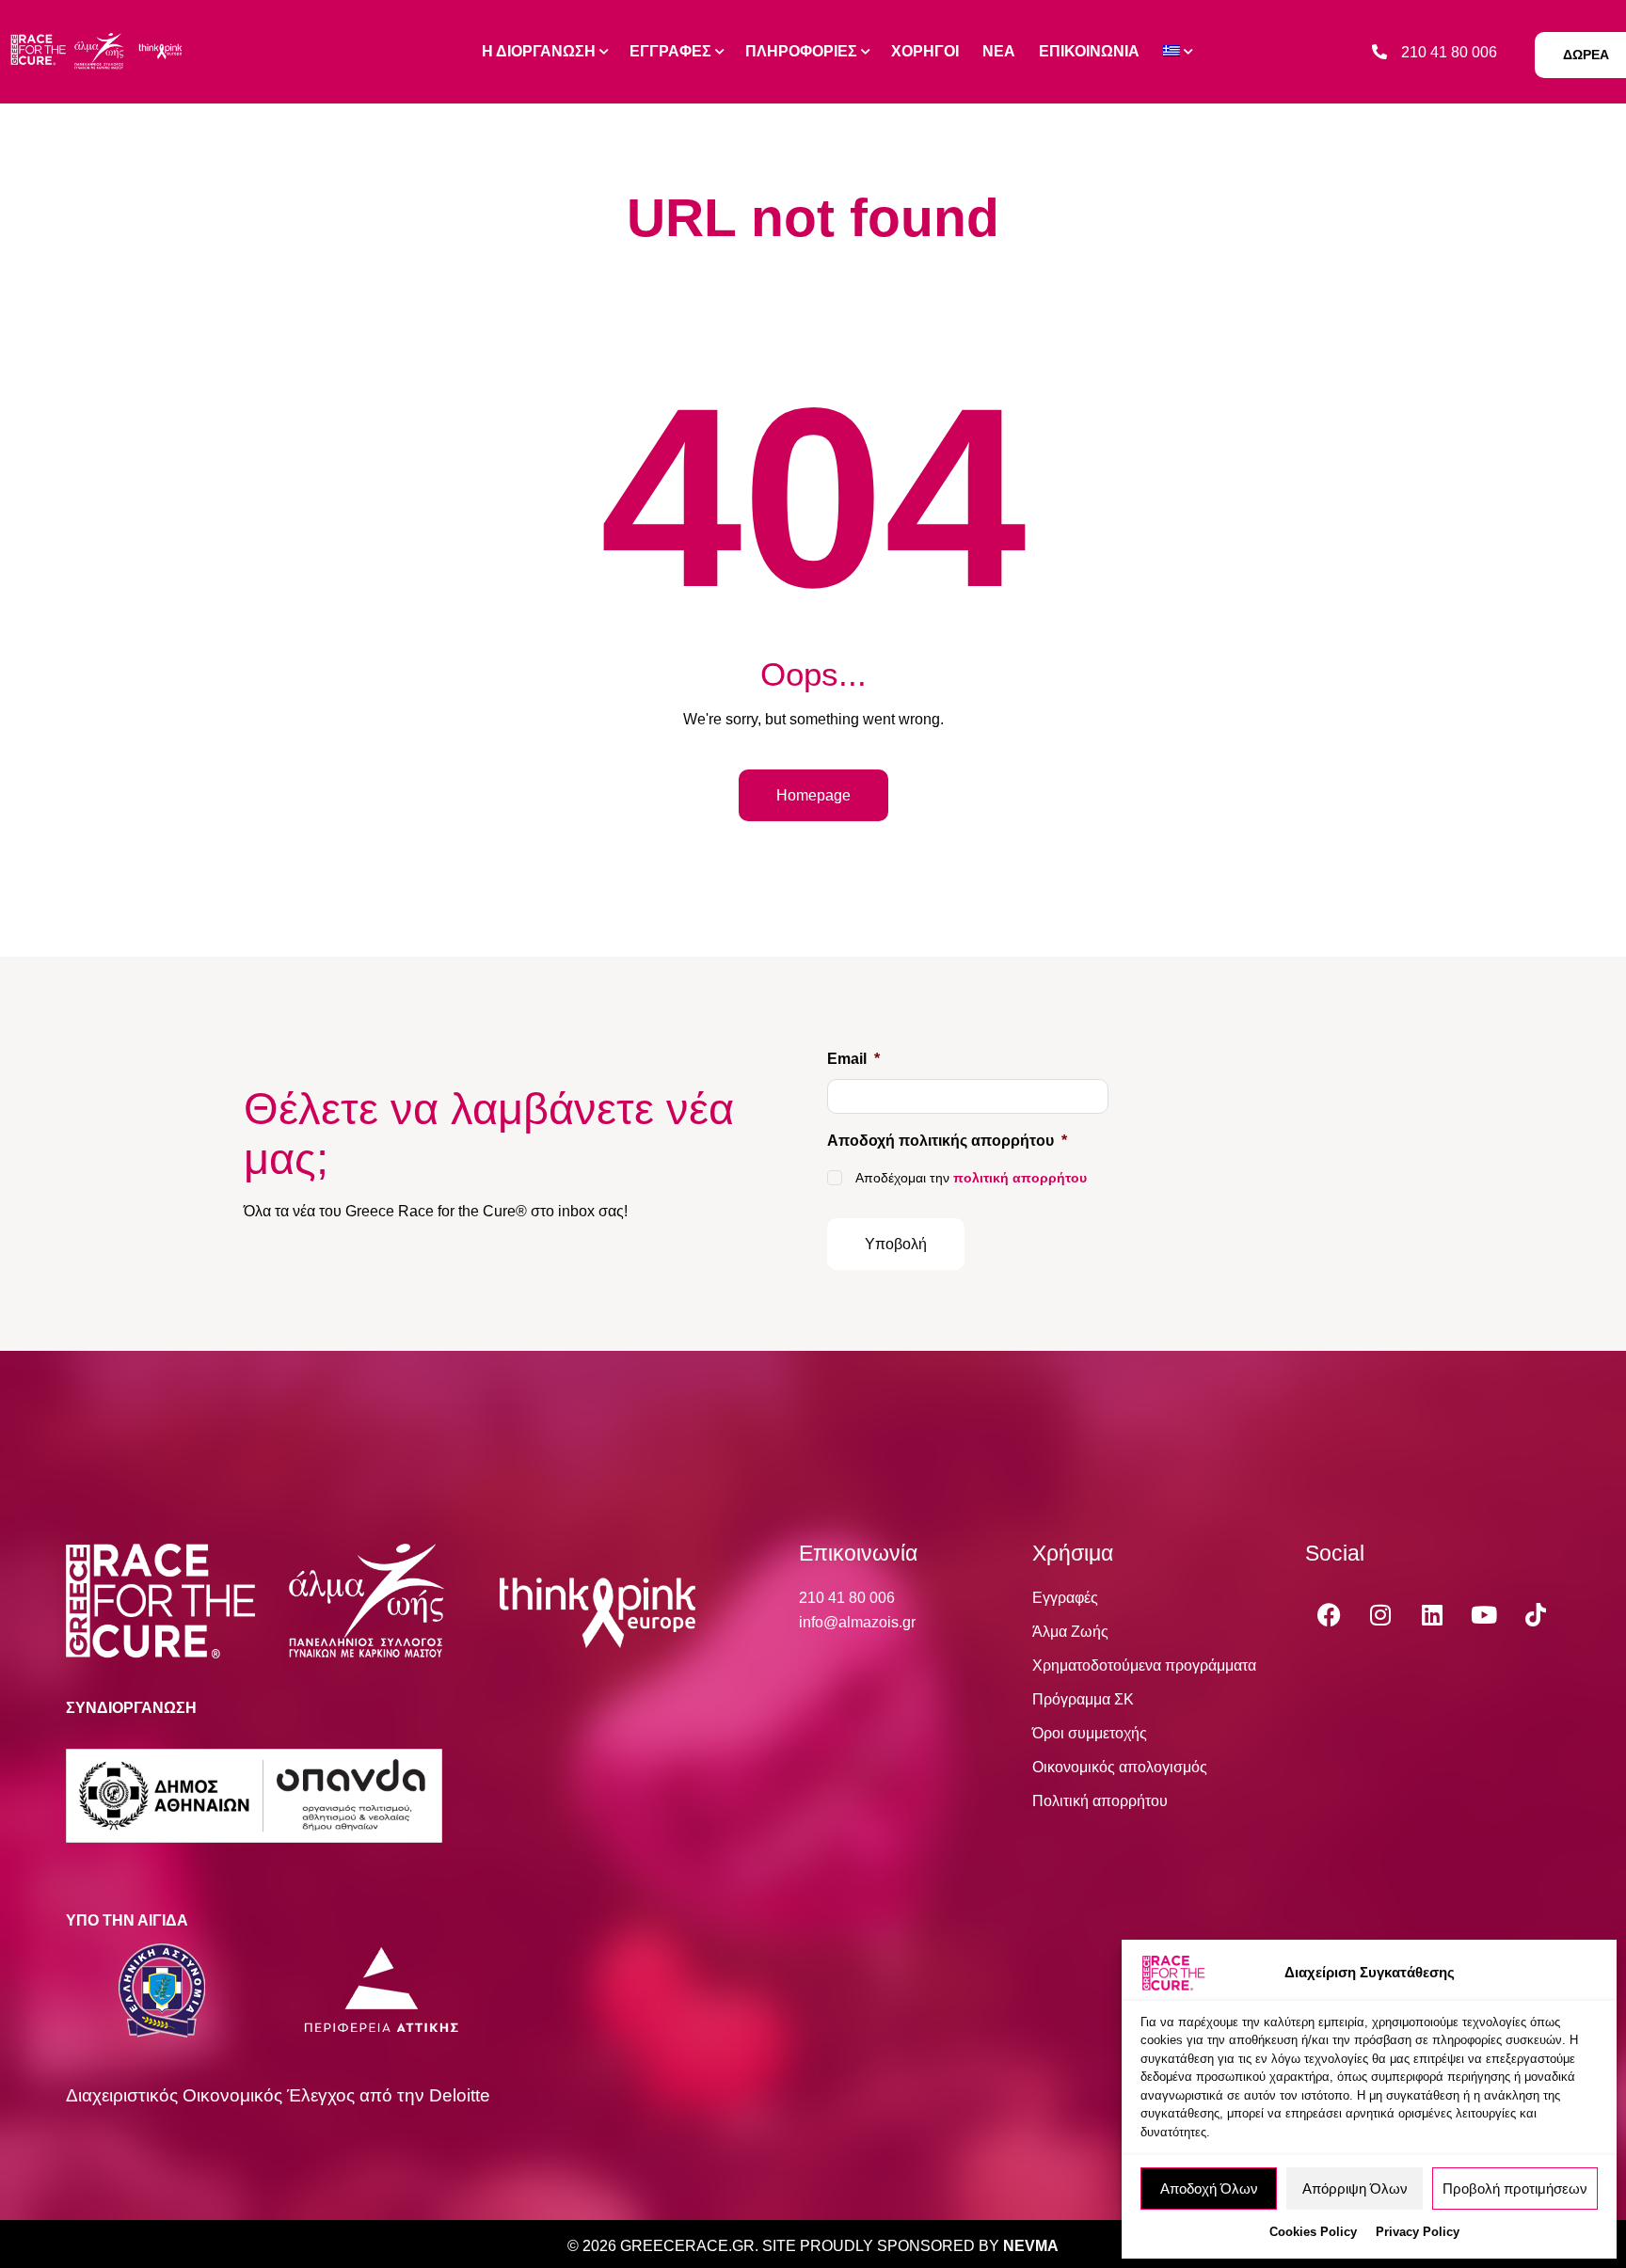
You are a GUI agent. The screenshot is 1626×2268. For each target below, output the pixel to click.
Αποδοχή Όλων (1209, 2189)
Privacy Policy (1418, 2232)
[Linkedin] (1432, 1614)
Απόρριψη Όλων (1355, 2189)
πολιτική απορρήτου (1020, 1178)
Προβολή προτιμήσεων (1515, 2189)
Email (853, 1059)
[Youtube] (1484, 1614)
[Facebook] (1329, 1614)
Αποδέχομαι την (971, 1178)
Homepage (813, 795)
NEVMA (1031, 2246)
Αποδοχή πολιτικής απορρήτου (947, 1141)
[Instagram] (1380, 1614)
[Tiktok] (1536, 1614)
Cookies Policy (1313, 2232)
